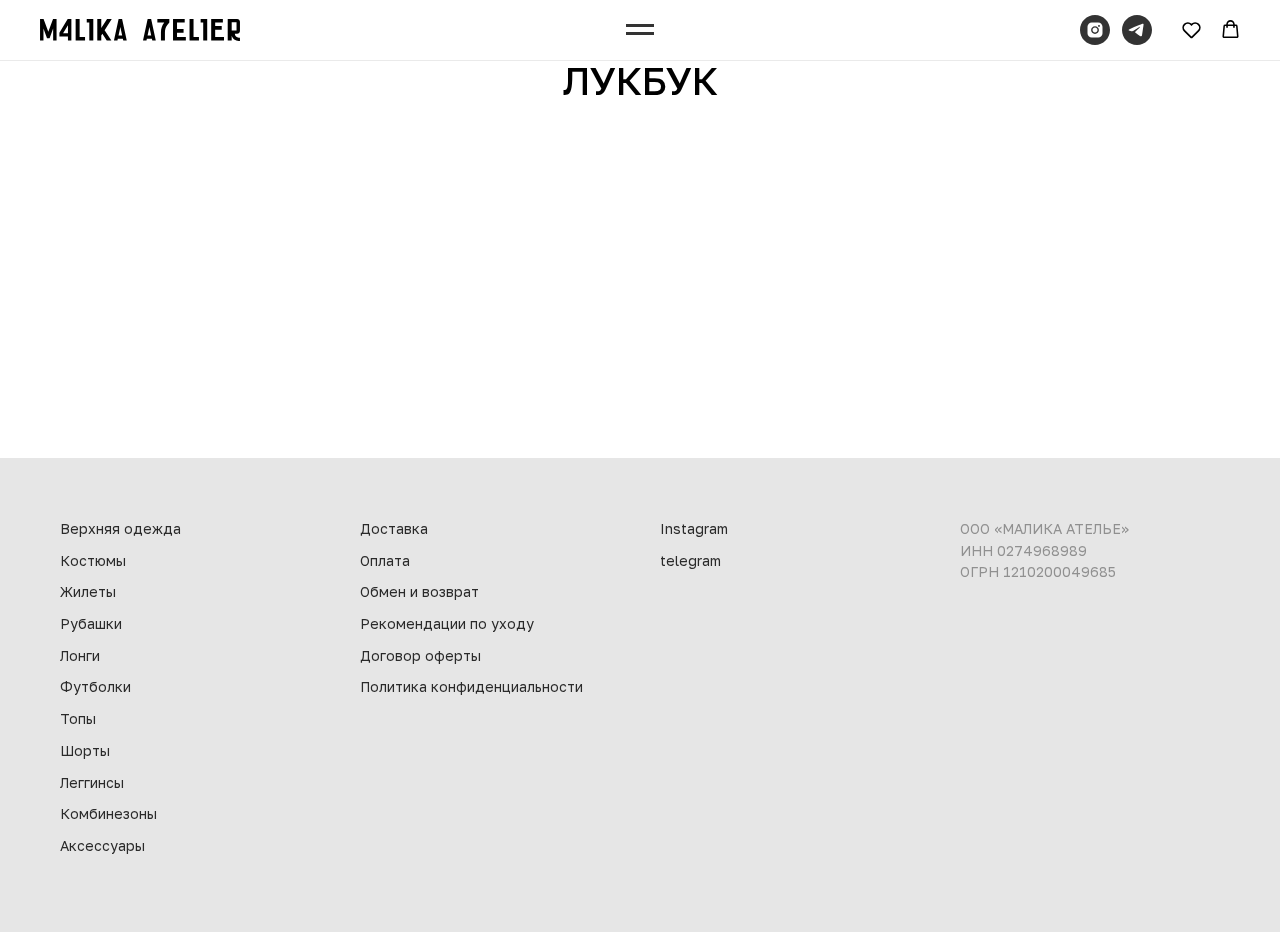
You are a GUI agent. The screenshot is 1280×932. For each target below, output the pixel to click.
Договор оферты (420, 655)
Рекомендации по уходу (447, 623)
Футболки (95, 686)
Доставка (394, 528)
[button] (1191, 29)
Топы (78, 718)
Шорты (85, 750)
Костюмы (93, 560)
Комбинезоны (108, 813)
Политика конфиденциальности (471, 686)
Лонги (80, 655)
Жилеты (88, 591)
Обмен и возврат (419, 591)
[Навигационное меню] (640, 30)
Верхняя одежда (120, 528)
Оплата (385, 560)
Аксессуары (102, 845)
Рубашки (91, 623)
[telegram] (1137, 30)
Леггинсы (92, 782)
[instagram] (1095, 30)
